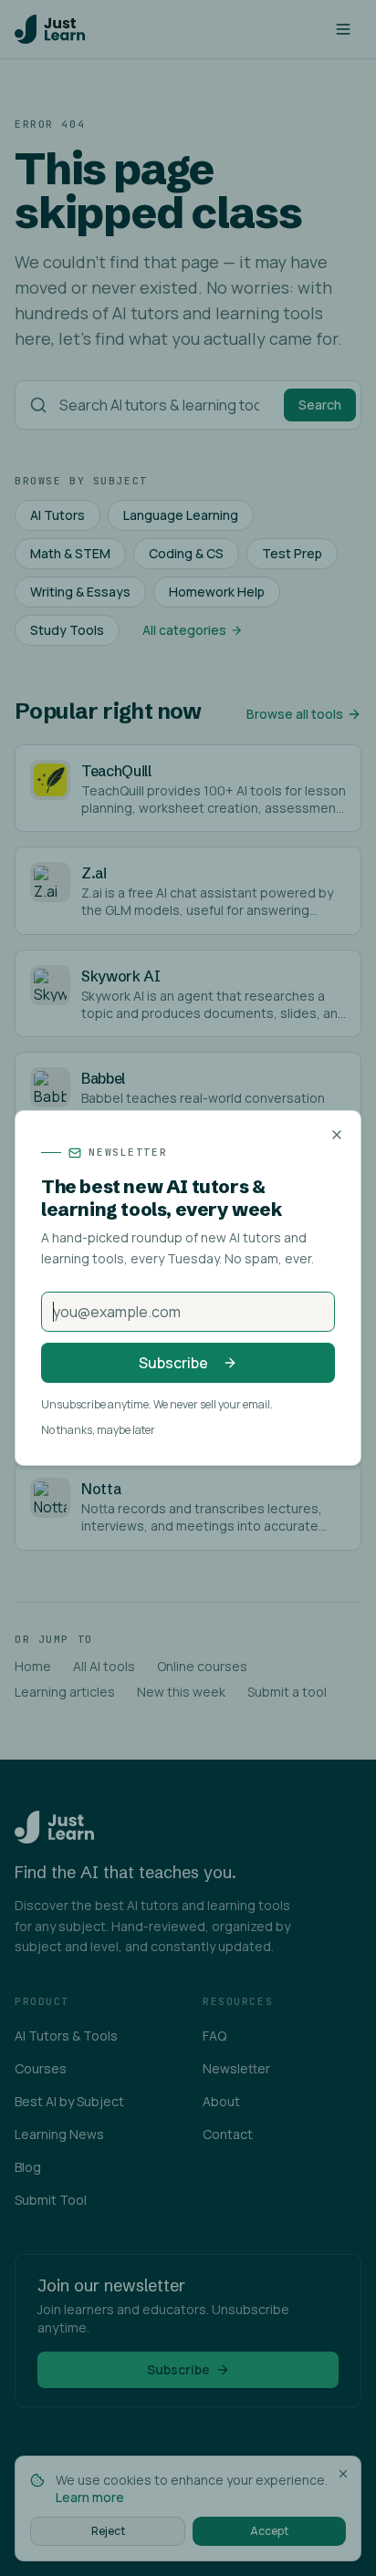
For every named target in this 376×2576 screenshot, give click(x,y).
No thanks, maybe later (98, 1430)
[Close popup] (337, 1135)
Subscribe (173, 1363)
